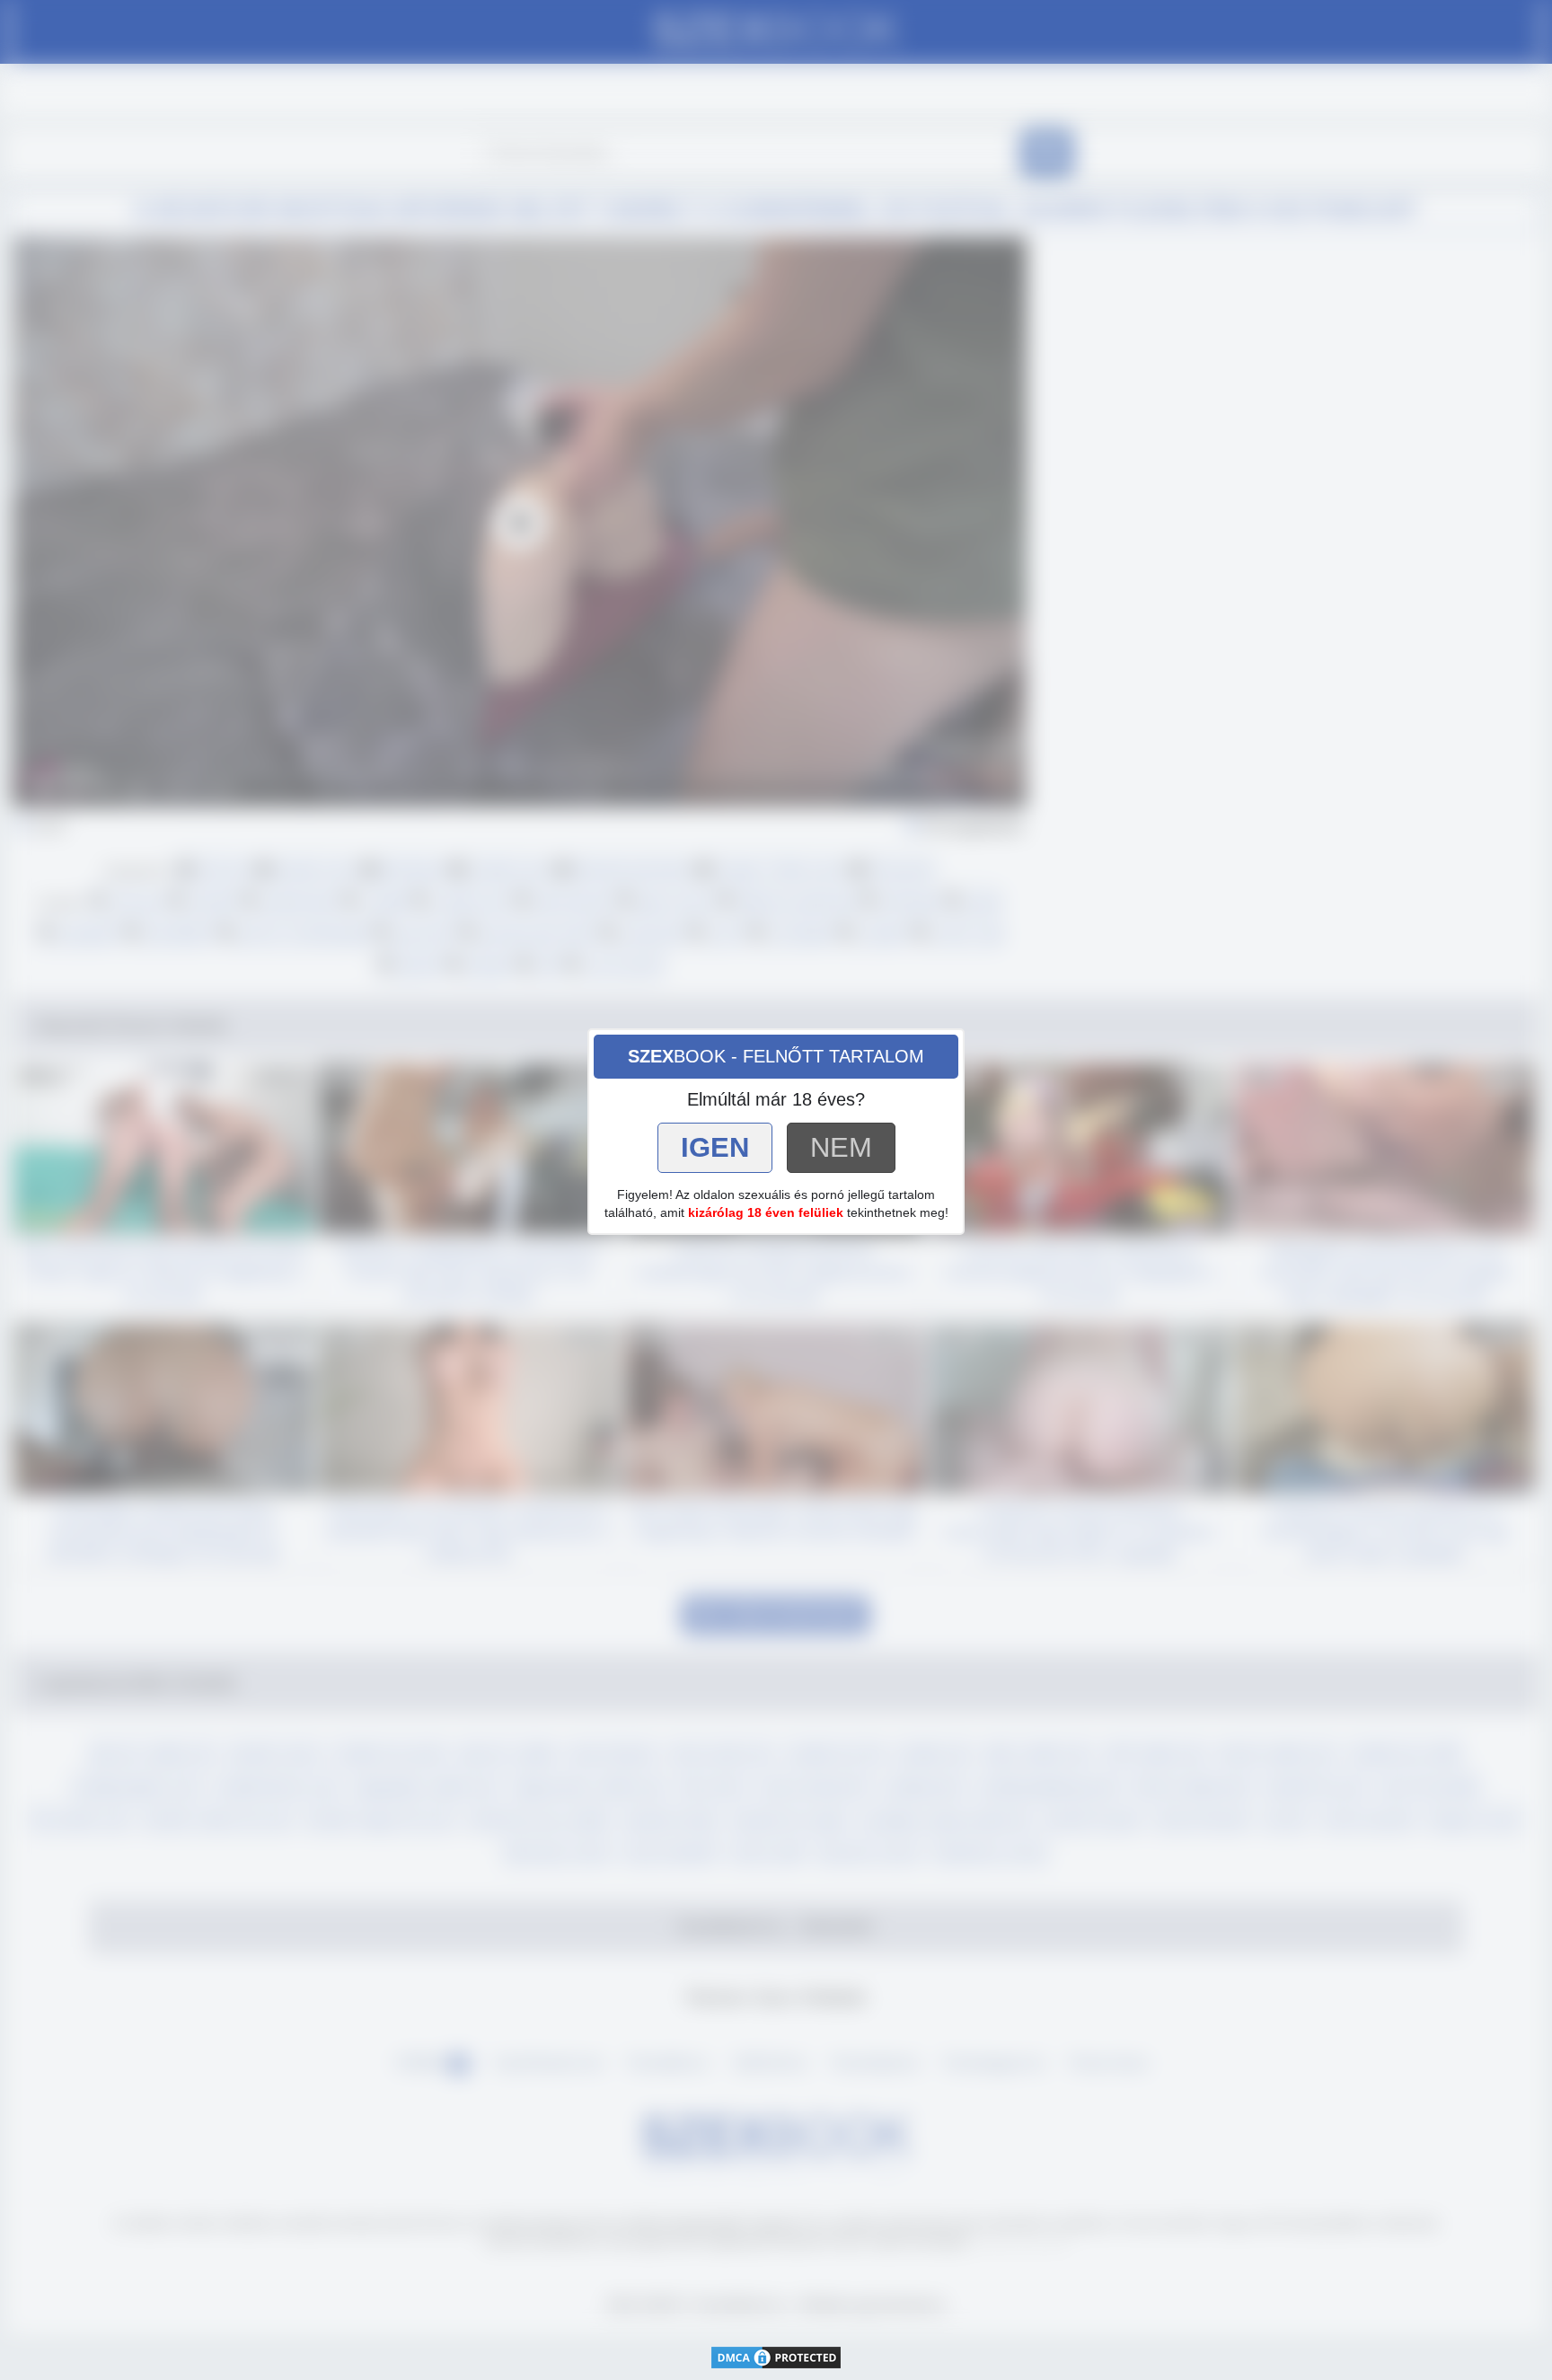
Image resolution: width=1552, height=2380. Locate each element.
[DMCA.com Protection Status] (776, 2356)
